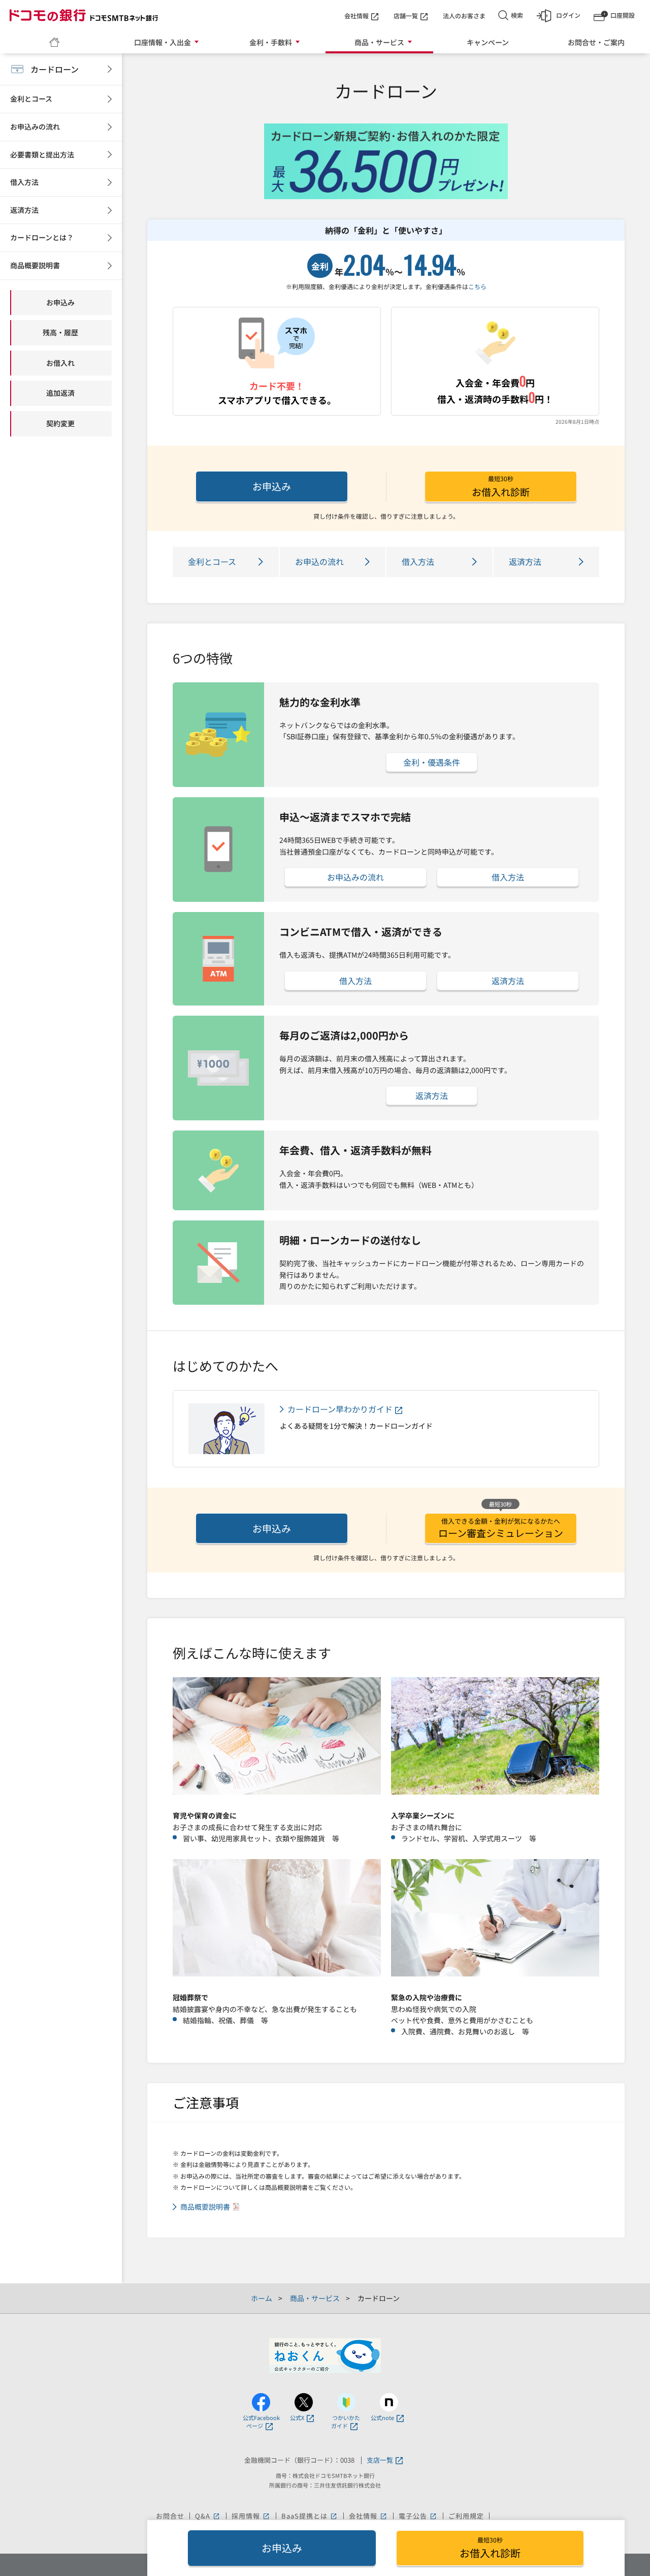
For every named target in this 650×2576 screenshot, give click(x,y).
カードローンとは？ (42, 237)
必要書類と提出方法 (42, 154)
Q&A (208, 2516)
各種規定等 (262, 2527)
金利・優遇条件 (432, 762)
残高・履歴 (60, 332)
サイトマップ (442, 2527)
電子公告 (418, 2516)
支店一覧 (380, 2460)
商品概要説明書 (205, 2207)
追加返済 (60, 393)
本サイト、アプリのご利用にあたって (350, 2527)
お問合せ (170, 2516)
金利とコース (212, 561)
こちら (477, 286)
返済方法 (525, 561)
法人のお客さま (464, 15)
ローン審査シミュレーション (501, 1528)
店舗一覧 (406, 15)
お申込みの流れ (355, 877)
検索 (517, 15)
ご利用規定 (466, 2516)
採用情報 (251, 2516)
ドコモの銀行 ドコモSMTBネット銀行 (84, 15)
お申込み (272, 486)
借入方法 (418, 561)
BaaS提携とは (310, 2516)
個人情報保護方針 (205, 2527)
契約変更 (60, 423)
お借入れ (60, 363)
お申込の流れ (319, 561)
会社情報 (356, 15)
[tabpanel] (386, 161)
